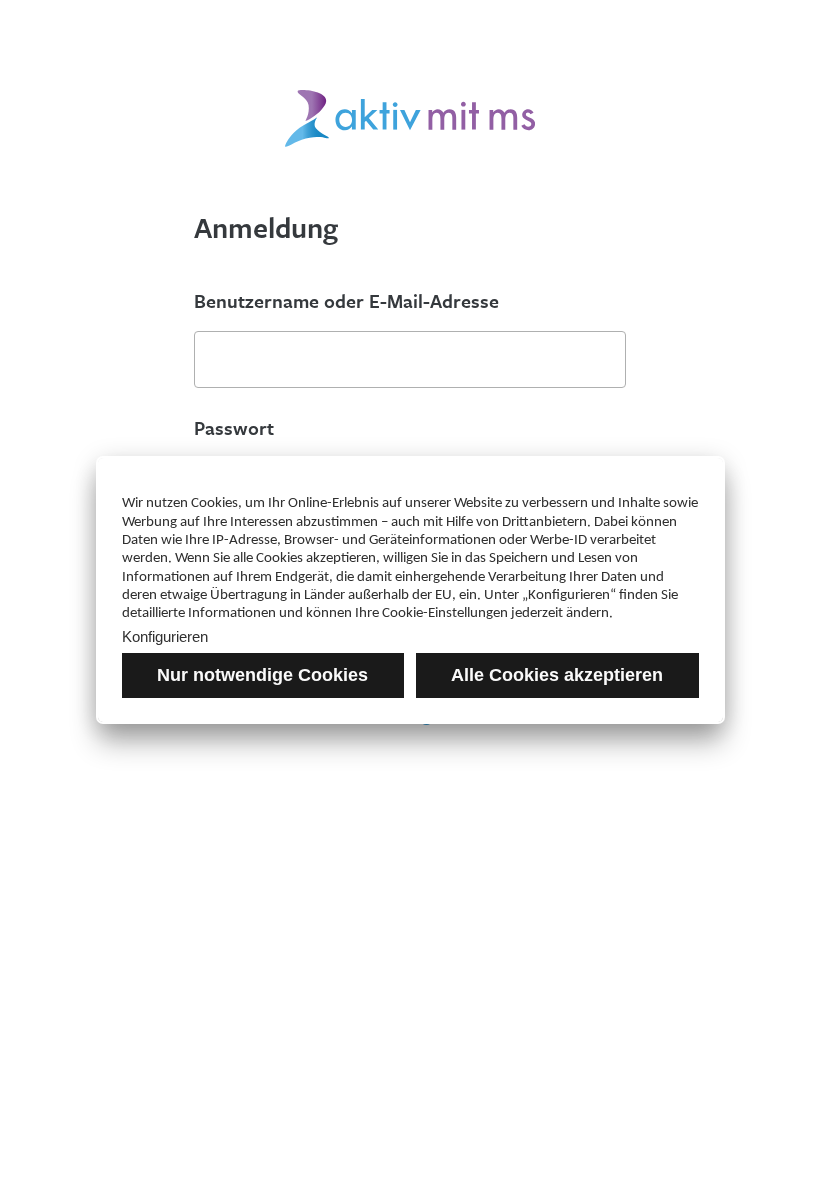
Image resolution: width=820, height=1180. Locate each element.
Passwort (234, 428)
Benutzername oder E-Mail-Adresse (346, 301)
